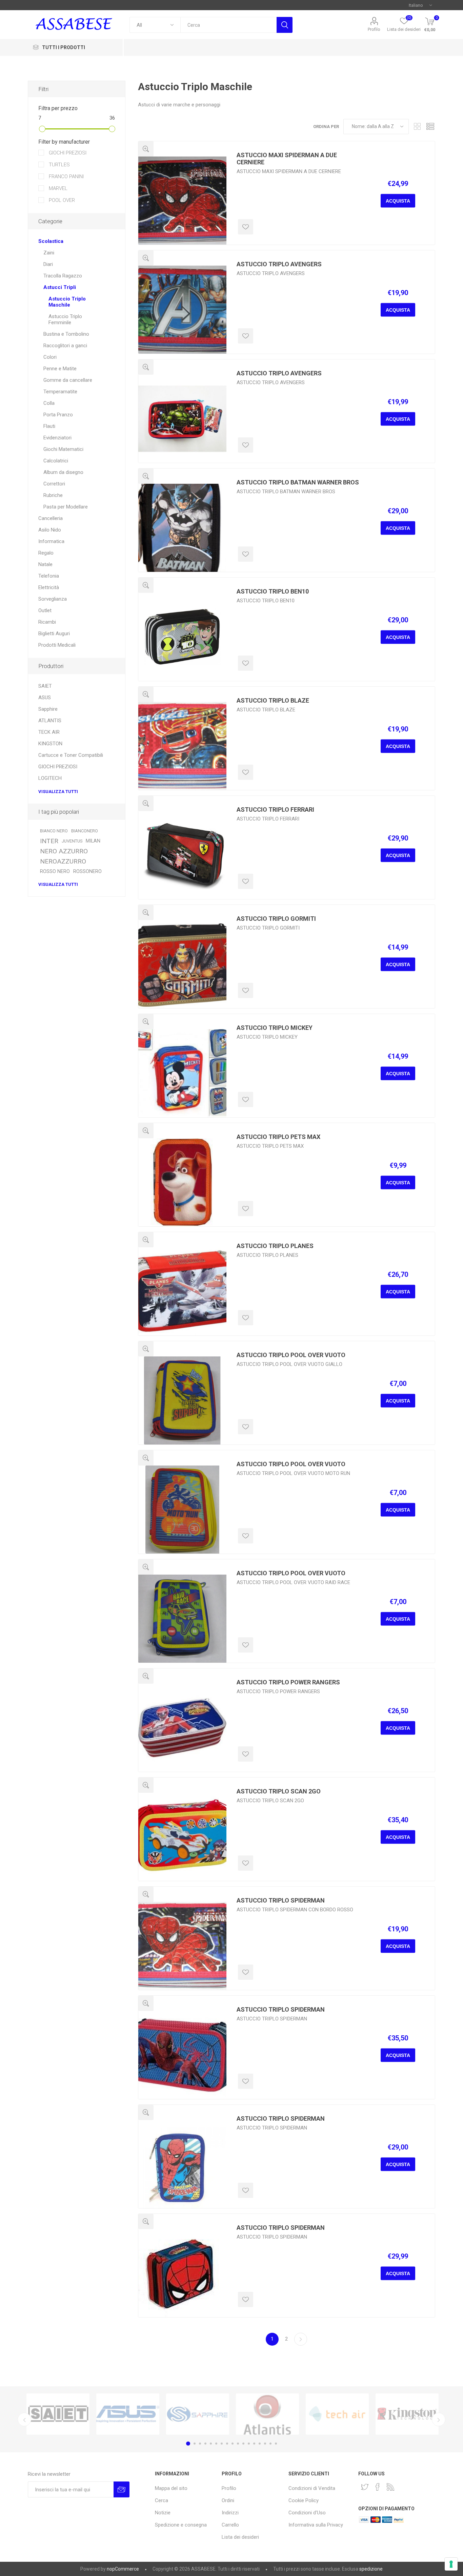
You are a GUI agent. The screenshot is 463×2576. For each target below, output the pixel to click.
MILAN (93, 841)
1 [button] (187, 2444)
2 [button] (194, 2444)
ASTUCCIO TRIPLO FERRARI (275, 809)
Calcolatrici (56, 461)
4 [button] (205, 2444)
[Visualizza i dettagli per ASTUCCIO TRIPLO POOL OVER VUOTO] (182, 1400)
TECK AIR (49, 732)
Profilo (374, 29)
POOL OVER (61, 200)
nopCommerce (123, 2569)
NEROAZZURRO (63, 861)
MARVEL (57, 188)
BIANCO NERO (54, 831)
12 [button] (249, 2444)
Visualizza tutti (58, 792)
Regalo (46, 553)
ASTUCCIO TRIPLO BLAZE (273, 700)
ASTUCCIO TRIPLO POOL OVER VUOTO (291, 1355)
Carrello (230, 2525)
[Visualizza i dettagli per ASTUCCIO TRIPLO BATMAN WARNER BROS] (182, 528)
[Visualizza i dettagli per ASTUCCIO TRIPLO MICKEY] (182, 1073)
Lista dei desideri (240, 2537)
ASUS (45, 698)
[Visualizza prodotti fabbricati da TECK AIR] (151, 2414)
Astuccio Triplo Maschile (67, 302)
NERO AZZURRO (64, 851)
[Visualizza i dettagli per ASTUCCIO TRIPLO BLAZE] (182, 746)
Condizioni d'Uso (307, 2513)
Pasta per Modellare (66, 507)
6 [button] (216, 2444)
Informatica (51, 541)
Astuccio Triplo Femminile (65, 319)
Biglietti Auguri (54, 633)
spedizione (371, 2569)
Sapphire (48, 709)
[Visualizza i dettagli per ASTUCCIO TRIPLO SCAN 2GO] (182, 1837)
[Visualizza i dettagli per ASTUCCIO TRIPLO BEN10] (182, 637)
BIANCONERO (85, 831)
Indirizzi (230, 2513)
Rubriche (53, 495)
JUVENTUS (72, 841)
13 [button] (254, 2444)
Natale (45, 564)
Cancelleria (51, 518)
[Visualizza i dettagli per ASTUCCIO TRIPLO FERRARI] (182, 855)
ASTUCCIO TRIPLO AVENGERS (279, 264)
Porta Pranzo (58, 415)
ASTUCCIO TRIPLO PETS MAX (278, 1137)
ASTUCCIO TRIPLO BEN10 (273, 591)
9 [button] (233, 2444)
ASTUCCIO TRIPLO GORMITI (276, 919)
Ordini (228, 2500)
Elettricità (49, 587)
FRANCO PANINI (66, 176)
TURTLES (59, 165)
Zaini (49, 253)
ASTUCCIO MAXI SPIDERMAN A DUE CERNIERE (287, 159)
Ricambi (47, 622)
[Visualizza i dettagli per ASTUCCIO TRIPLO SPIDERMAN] (182, 1946)
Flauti (49, 426)
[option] (81, 2414)
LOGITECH (50, 778)
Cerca (285, 25)
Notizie (163, 2513)
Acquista (398, 201)
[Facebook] (378, 2487)
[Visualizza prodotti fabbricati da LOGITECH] (430, 2414)
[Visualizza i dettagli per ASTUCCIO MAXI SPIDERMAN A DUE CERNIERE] (182, 201)
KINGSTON (50, 744)
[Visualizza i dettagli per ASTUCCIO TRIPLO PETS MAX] (182, 1182)
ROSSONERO (87, 871)
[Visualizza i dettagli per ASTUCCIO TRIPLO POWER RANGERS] (182, 1728)
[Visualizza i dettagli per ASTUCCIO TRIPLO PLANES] (182, 1291)
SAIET (45, 686)
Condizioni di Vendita (312, 2488)
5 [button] (211, 2444)
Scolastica (51, 241)
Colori (50, 357)
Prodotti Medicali (57, 645)
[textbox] (228, 25)
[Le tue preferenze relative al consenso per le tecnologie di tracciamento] (451, 2564)
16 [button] (270, 2444)
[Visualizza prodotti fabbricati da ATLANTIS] (81, 2414)
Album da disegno (63, 472)
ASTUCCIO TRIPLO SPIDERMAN (281, 1900)
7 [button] (222, 2444)
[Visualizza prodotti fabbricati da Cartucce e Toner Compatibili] (291, 2414)
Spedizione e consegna (181, 2525)
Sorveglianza (53, 599)
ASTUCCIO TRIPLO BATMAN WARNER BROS (298, 482)
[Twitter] (365, 2487)
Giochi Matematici (63, 449)
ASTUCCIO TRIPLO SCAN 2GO (279, 1791)
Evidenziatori (57, 438)
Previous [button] (24, 2419)
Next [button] (439, 2419)
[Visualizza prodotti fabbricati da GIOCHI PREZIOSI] (361, 2414)
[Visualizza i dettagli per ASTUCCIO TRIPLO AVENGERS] (182, 310)
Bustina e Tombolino (66, 334)
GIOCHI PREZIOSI (67, 153)
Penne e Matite (60, 369)
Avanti (301, 2339)
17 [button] (276, 2444)
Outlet (45, 610)
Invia (122, 2489)
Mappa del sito (171, 2488)
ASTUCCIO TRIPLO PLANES (275, 1246)
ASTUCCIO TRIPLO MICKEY (275, 1028)
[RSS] (390, 2487)
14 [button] (260, 2444)
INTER (49, 841)
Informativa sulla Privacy (316, 2525)
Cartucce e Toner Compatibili (71, 755)
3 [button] (200, 2444)
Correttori (54, 484)
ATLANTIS (50, 721)
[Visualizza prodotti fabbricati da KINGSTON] (221, 2414)
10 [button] (238, 2444)
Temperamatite (60, 392)
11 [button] (243, 2444)
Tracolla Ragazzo (63, 276)
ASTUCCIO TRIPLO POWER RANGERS (288, 1682)
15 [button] (265, 2444)
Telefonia (49, 576)
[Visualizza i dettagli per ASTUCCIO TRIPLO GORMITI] (182, 964)
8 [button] (227, 2444)
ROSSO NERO (55, 871)
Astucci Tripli (60, 287)
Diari (48, 264)
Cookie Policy (304, 2500)
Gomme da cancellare (68, 380)
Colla (49, 403)
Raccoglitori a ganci (65, 346)
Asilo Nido (50, 530)
